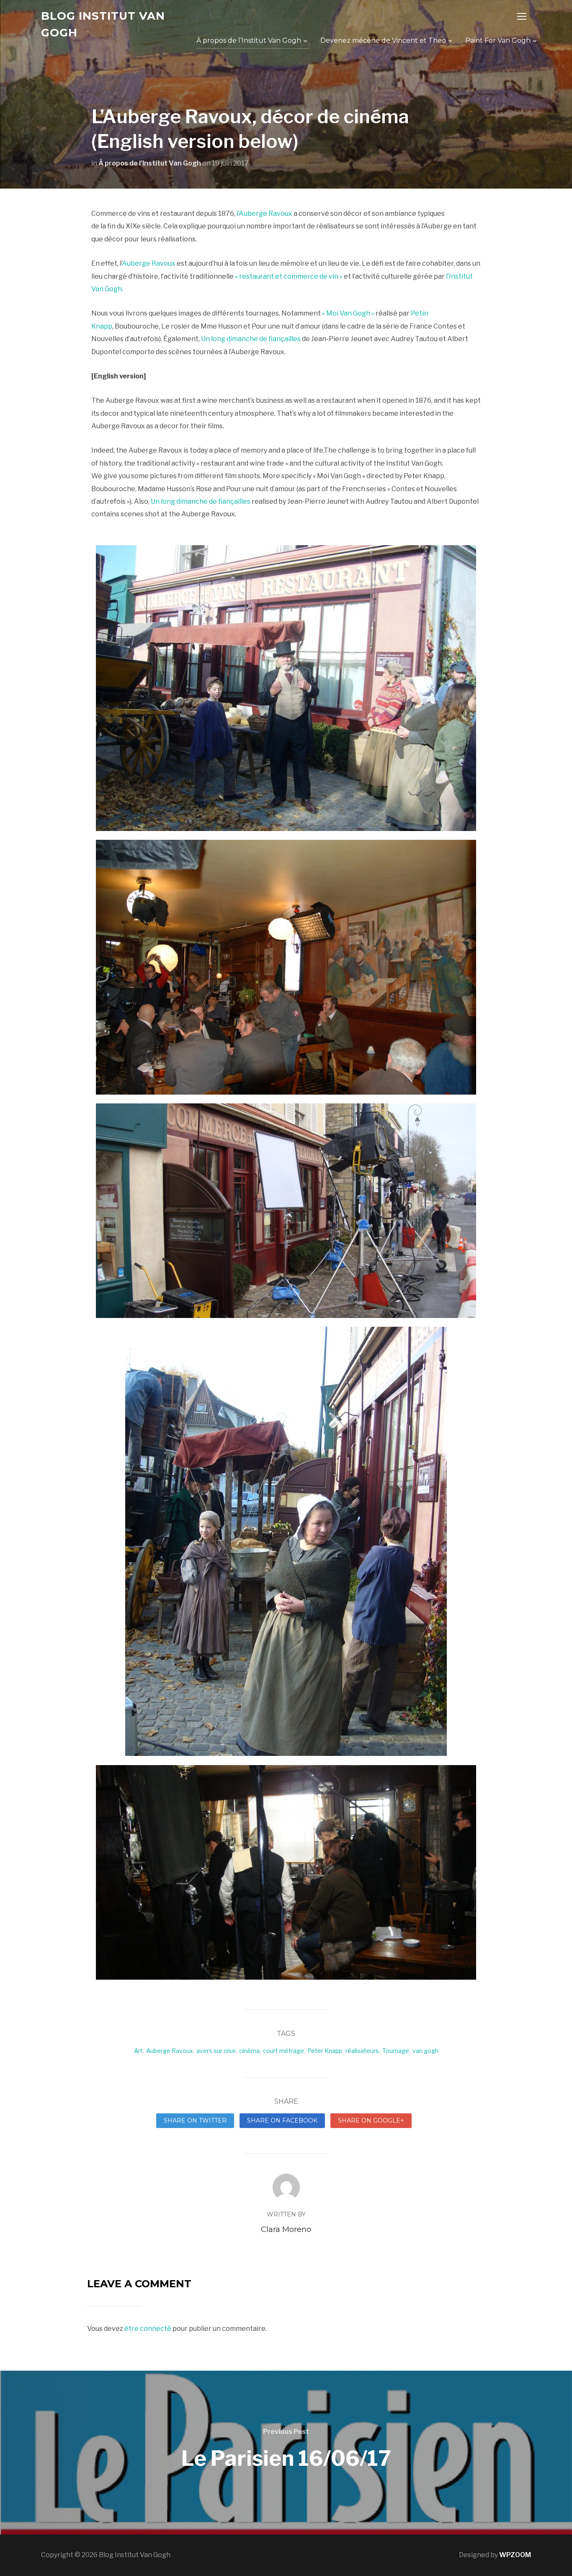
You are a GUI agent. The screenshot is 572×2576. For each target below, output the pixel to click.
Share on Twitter (195, 2120)
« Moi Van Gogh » (349, 313)
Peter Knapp (325, 2051)
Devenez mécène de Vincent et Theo (383, 40)
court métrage (283, 2051)
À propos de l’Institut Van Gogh (249, 40)
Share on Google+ (371, 2120)
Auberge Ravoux (149, 263)
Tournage (396, 2051)
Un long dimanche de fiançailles (251, 339)
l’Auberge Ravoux (264, 214)
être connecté (148, 2329)
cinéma (249, 2051)
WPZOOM (515, 2555)
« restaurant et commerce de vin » (289, 276)
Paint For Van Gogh (498, 40)
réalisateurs (362, 2051)
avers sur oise (216, 2051)
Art (138, 2051)
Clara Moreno (286, 2229)
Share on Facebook (282, 2120)
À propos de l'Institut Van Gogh (150, 163)
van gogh (425, 2051)
